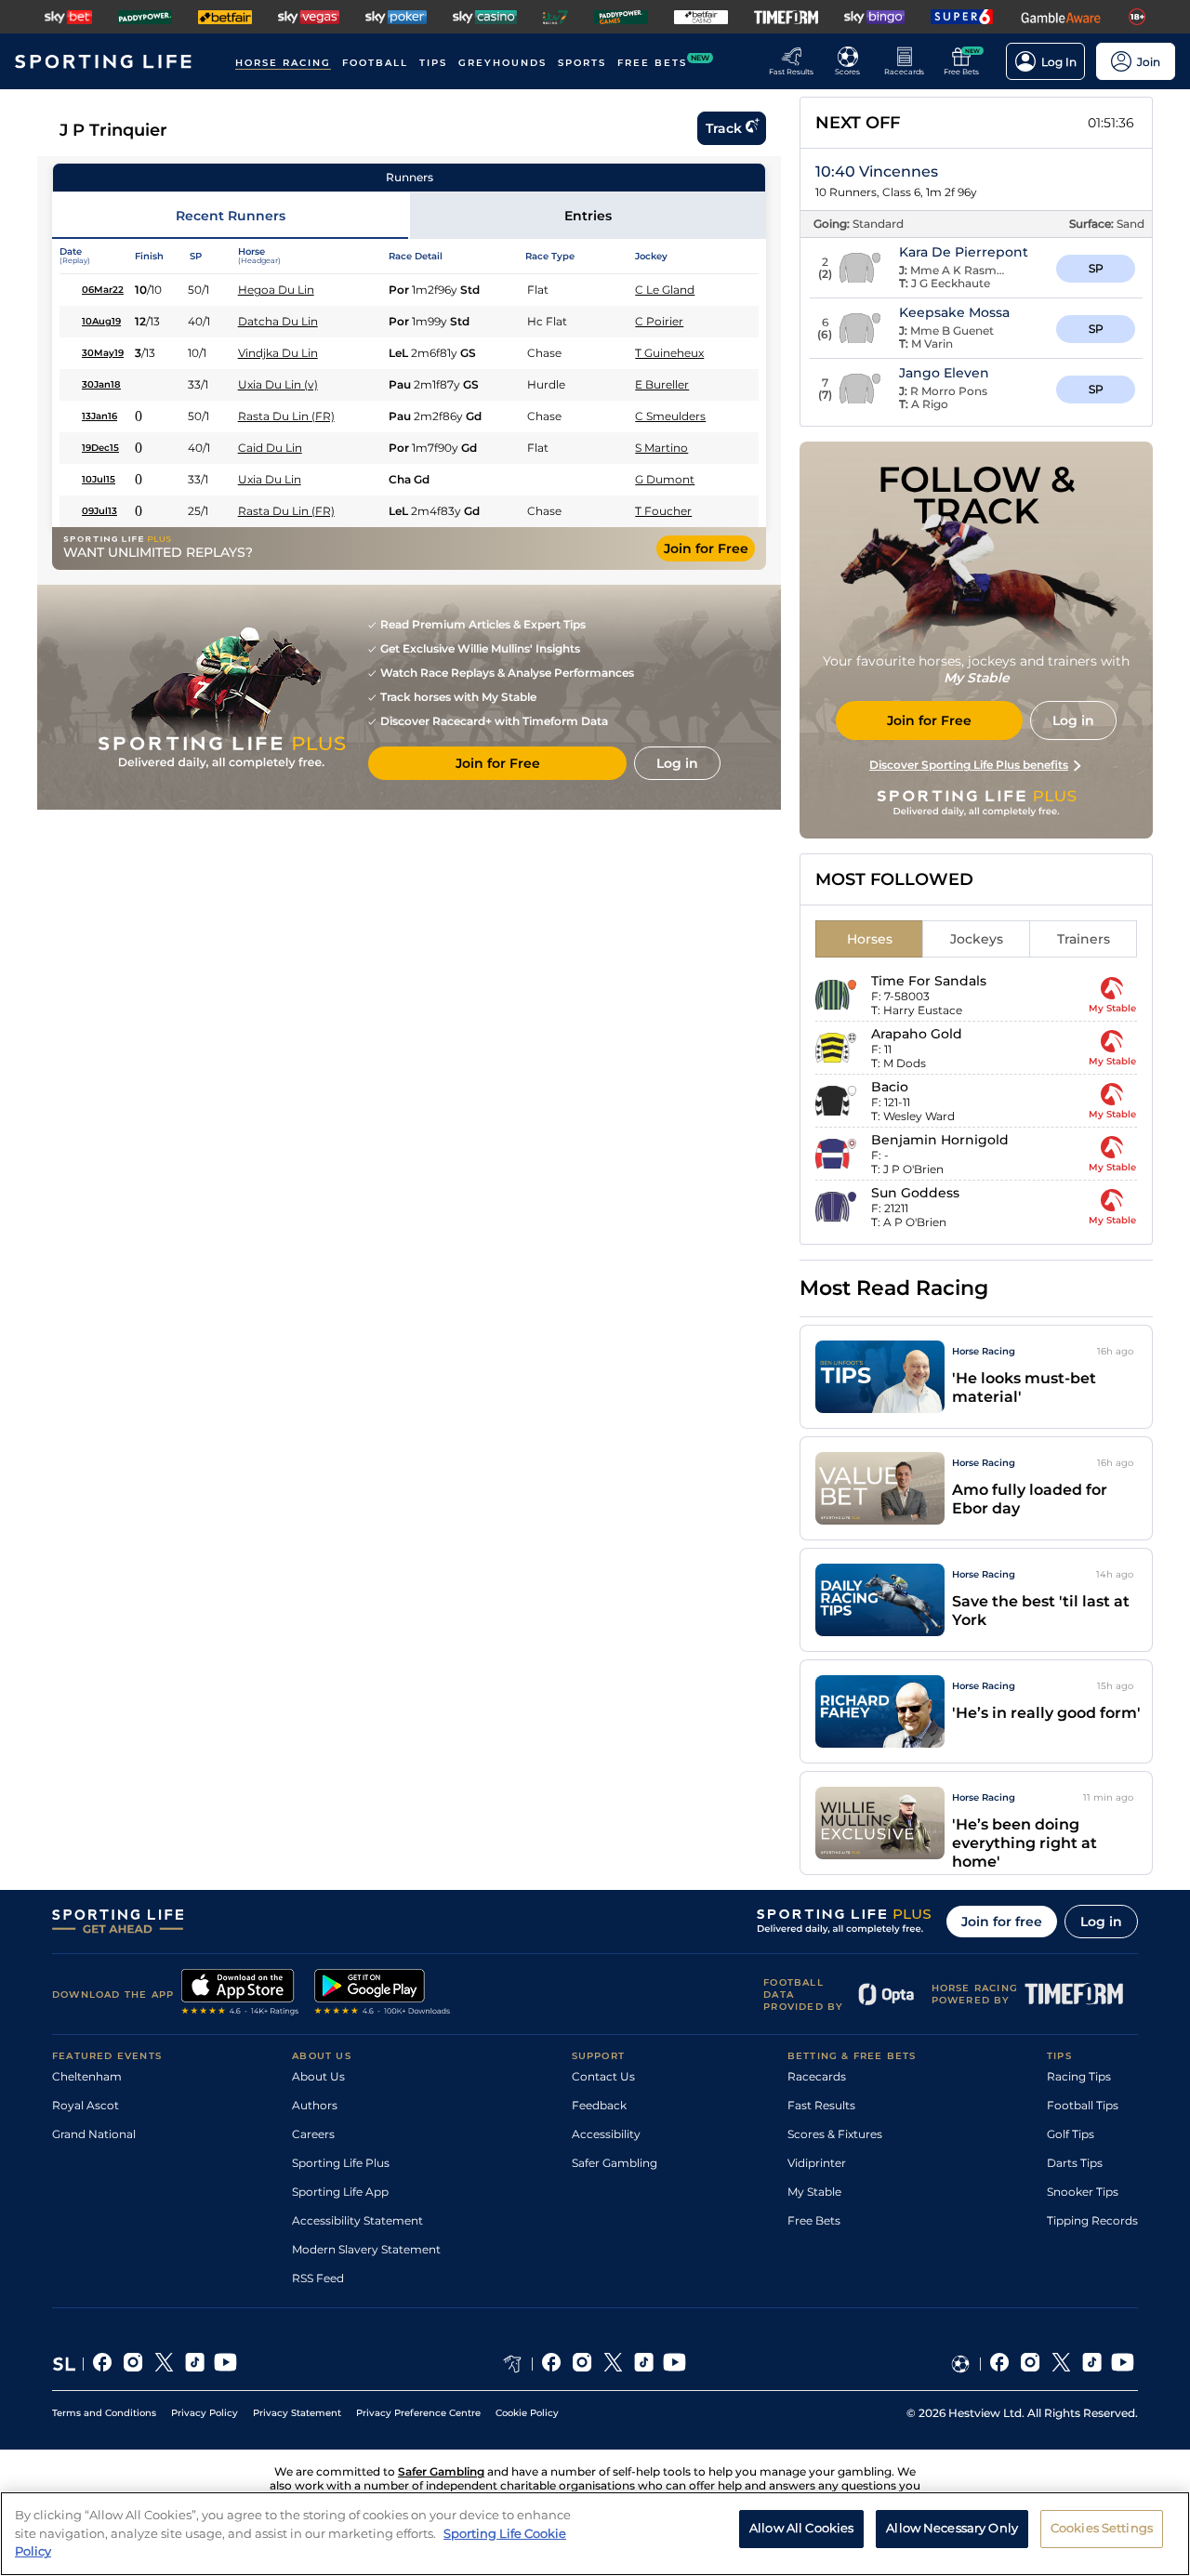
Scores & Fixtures (835, 2134)
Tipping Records (1092, 2220)
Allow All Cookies (801, 2529)
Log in (1101, 1922)
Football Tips (1083, 2105)
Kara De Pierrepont (964, 252)
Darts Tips (1075, 2163)
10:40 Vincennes (877, 172)
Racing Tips (1079, 2076)
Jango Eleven (944, 373)
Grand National (94, 2134)
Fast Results (821, 2105)
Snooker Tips (1083, 2192)
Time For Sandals (929, 981)
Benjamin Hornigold (940, 1140)
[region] (595, 2534)
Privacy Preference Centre (418, 2413)
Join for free (1002, 1922)
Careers (313, 2134)
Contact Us (603, 2076)
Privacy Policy (205, 2413)
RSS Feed (318, 2278)
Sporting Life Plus (341, 2163)
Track (724, 128)
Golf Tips (1071, 2134)
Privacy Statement (297, 2413)
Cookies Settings (1102, 2529)
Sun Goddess (915, 1193)
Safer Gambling (615, 2163)
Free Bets (814, 2220)
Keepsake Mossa (954, 312)
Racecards (817, 2076)
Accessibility (606, 2134)
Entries (588, 216)
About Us (318, 2076)
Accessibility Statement (357, 2220)
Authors (315, 2105)
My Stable (814, 2192)
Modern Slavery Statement (366, 2249)
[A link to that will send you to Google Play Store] (383, 1994)
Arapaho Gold (917, 1034)
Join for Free (706, 548)
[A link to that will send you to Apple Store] (240, 1994)
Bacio (890, 1087)
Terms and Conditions (104, 2413)
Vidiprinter (817, 2163)
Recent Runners (231, 216)
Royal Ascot (86, 2105)
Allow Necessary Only (952, 2529)
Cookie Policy (527, 2413)
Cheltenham (87, 2076)
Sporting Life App (340, 2192)
